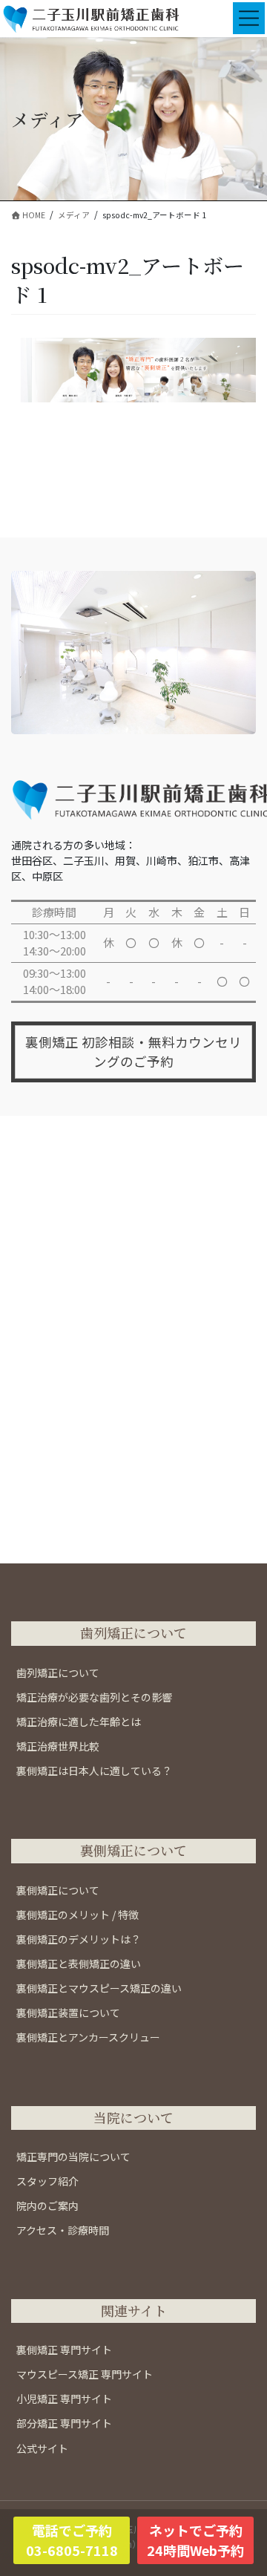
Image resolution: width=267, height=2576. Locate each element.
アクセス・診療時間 (63, 2230)
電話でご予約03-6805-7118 (72, 2540)
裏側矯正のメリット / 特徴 (78, 1915)
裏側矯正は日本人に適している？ (94, 1771)
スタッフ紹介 (47, 2181)
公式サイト (42, 2448)
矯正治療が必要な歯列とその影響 (94, 1697)
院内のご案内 (47, 2206)
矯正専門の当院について (73, 2157)
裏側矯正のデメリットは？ (79, 1939)
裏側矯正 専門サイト (64, 2350)
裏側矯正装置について (68, 2013)
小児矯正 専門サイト (64, 2399)
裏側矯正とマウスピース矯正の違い (99, 1988)
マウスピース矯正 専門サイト (85, 2374)
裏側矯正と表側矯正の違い (79, 1964)
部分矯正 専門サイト (64, 2423)
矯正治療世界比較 (58, 1746)
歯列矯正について (58, 1673)
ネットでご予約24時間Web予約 (195, 2540)
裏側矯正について (58, 1890)
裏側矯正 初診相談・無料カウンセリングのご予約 (133, 1052)
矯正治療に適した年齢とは (79, 1722)
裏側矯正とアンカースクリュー (88, 2037)
